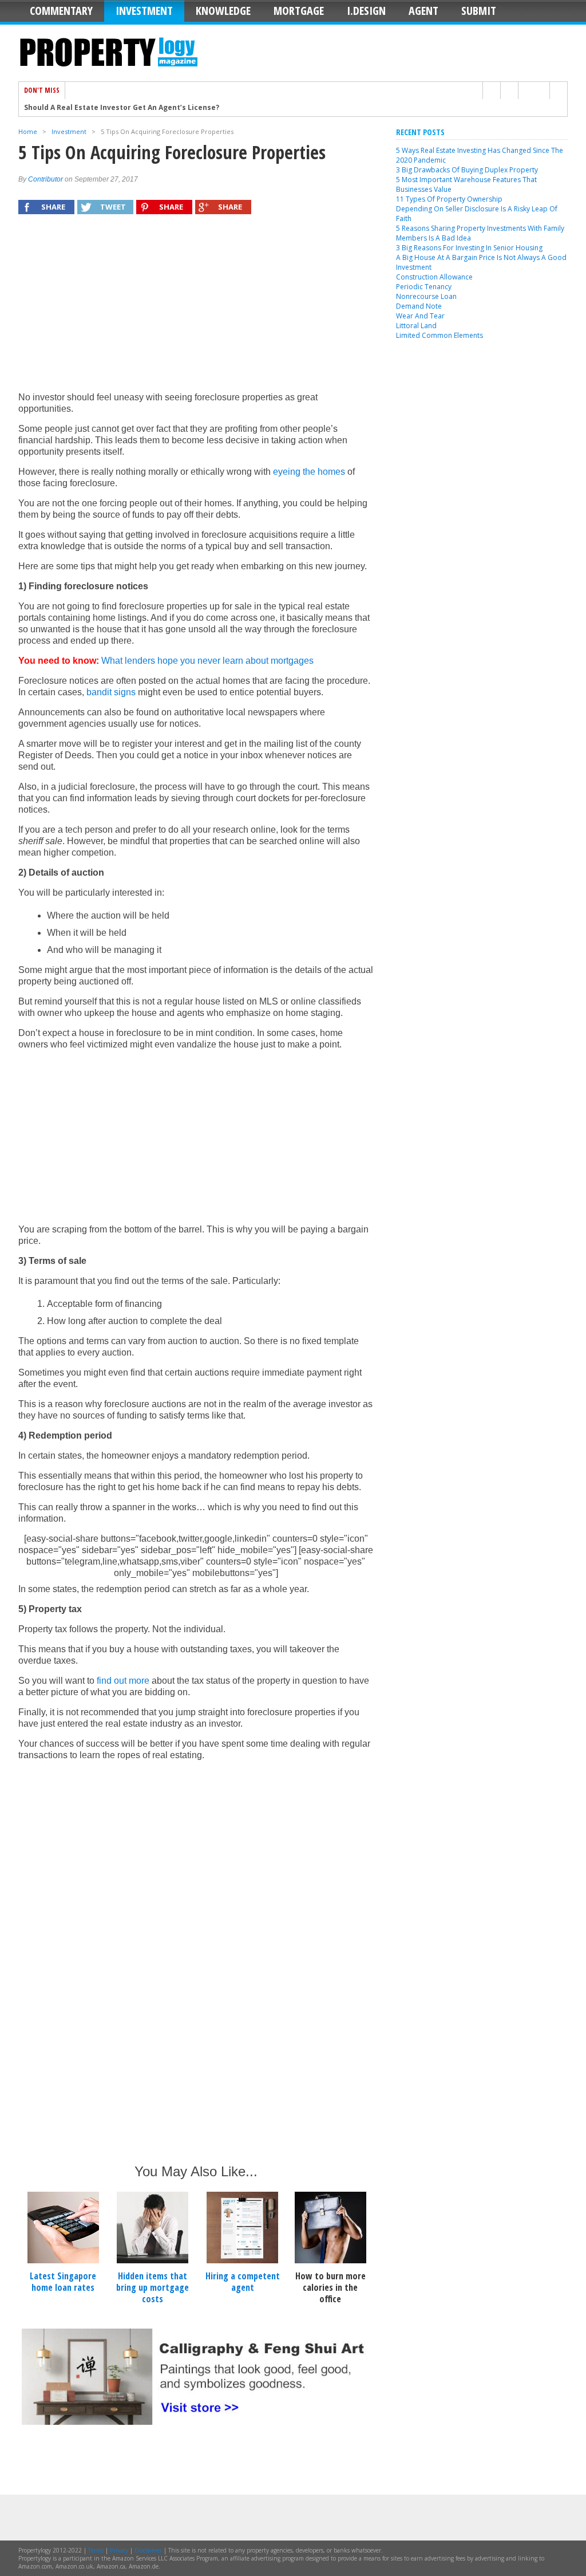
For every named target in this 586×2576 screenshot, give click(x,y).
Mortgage (299, 11)
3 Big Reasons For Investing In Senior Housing (469, 248)
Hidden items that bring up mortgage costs (153, 2287)
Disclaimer (148, 2550)
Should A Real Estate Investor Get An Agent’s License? (122, 103)
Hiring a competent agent (243, 2282)
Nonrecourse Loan (426, 296)
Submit (479, 11)
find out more (123, 1681)
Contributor (45, 179)
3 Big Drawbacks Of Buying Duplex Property (467, 170)
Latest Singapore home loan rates (63, 2282)
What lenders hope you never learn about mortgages (207, 661)
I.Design (366, 11)
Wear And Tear (420, 316)
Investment (144, 11)
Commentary (61, 11)
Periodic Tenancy (424, 287)
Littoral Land (416, 326)
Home (28, 131)
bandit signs (111, 692)
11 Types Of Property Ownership (449, 199)
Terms (96, 2550)
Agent (423, 11)
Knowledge (223, 11)
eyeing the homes (309, 472)
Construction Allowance (434, 277)
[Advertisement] (196, 309)
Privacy (119, 2550)
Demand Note (419, 306)
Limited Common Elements (439, 335)
